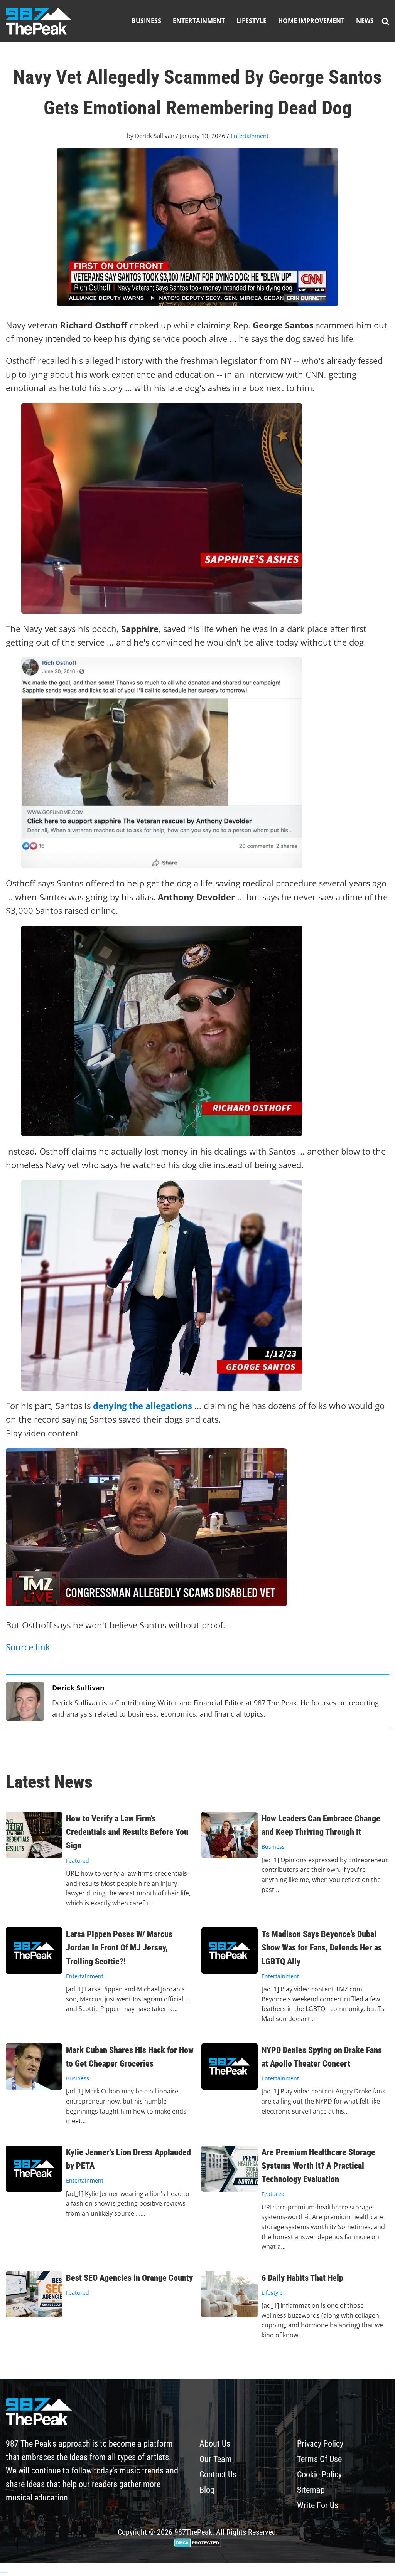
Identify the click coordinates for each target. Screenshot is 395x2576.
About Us (215, 2444)
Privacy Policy (320, 2444)
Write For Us (318, 2505)
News (365, 21)
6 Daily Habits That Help (302, 2278)
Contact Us (218, 2474)
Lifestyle (252, 21)
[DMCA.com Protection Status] (198, 2545)
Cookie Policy (319, 2474)
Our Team (216, 2459)
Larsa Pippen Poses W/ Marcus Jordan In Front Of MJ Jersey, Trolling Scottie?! (119, 1948)
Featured (78, 1861)
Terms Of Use (319, 2459)
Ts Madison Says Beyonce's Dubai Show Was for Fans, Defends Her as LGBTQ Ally (322, 1948)
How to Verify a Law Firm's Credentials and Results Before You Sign (127, 1832)
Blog (207, 2490)
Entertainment (199, 21)
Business (146, 21)
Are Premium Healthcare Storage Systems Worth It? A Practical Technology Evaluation (318, 2166)
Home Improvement (311, 21)
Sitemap (311, 2490)
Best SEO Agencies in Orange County (129, 2278)
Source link (28, 1647)
